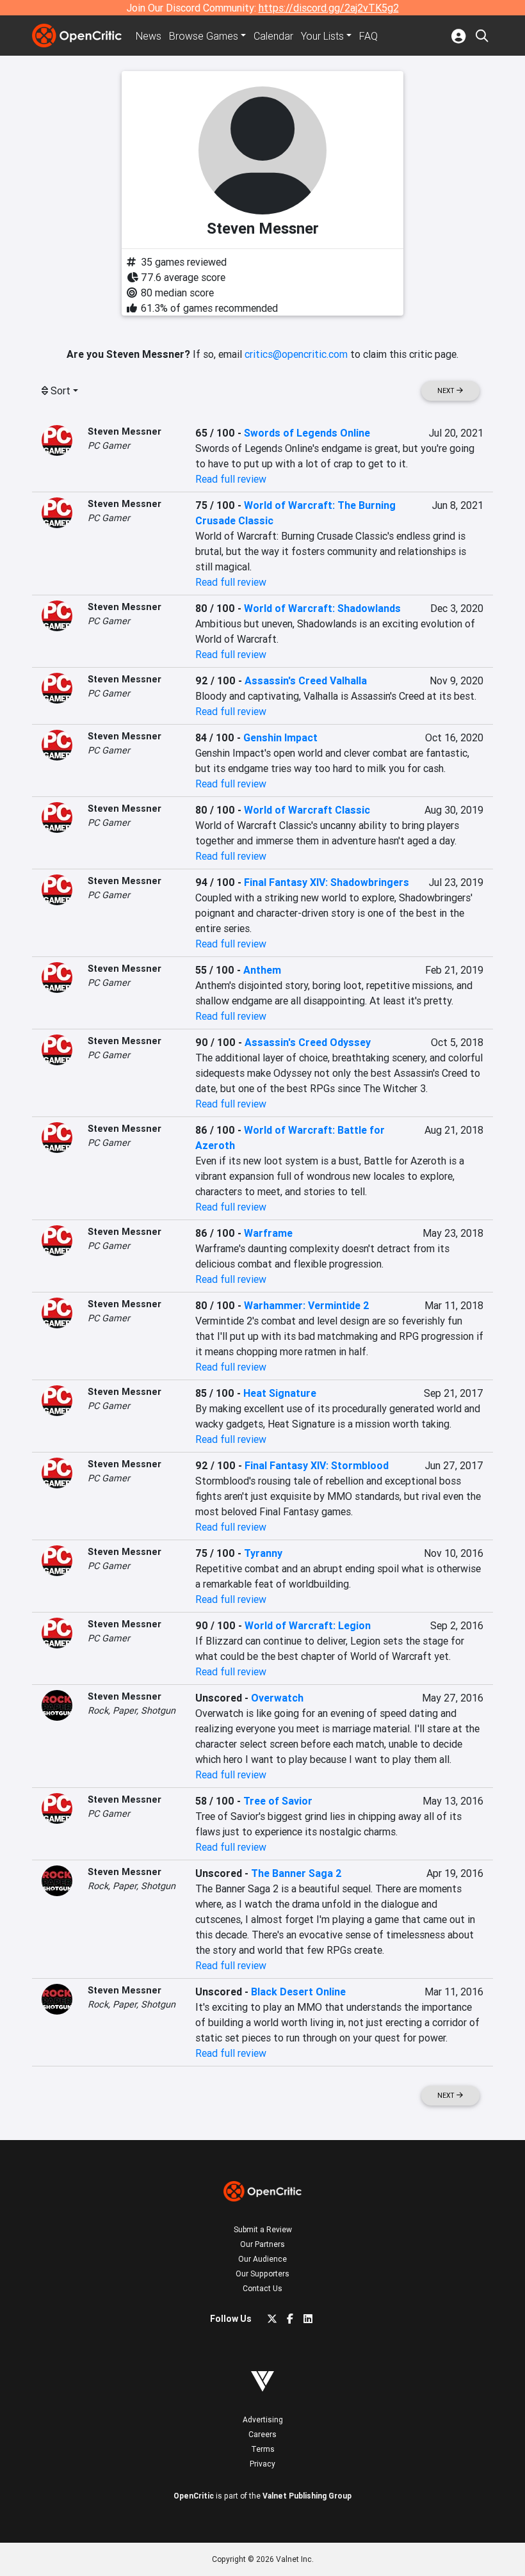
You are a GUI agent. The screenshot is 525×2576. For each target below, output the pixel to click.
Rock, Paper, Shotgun (132, 1711)
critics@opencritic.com (296, 354)
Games (204, 36)
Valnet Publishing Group (307, 2496)
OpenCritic (194, 2496)
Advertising (263, 2419)
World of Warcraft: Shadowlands (322, 608)
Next (447, 391)
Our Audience (262, 2259)
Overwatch (277, 1698)
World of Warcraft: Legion (308, 1625)
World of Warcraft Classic (307, 810)
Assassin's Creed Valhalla (306, 680)
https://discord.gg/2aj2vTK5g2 (329, 8)
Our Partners (262, 2244)
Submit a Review (263, 2229)
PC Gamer (109, 446)
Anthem (262, 970)
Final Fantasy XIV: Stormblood (317, 1465)
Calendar (273, 36)
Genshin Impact (280, 737)
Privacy (262, 2464)
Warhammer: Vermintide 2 (307, 1305)
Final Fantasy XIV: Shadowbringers (327, 882)
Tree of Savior (278, 1801)
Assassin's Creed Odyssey (308, 1042)
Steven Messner (125, 431)
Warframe (268, 1233)
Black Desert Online (298, 1992)
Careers (262, 2434)
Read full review (231, 479)
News (149, 36)
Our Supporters (262, 2274)
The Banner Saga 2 (296, 1873)
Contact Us (262, 2288)
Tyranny (263, 1553)
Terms (263, 2449)
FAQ (368, 36)
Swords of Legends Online (307, 433)
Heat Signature (280, 1393)
